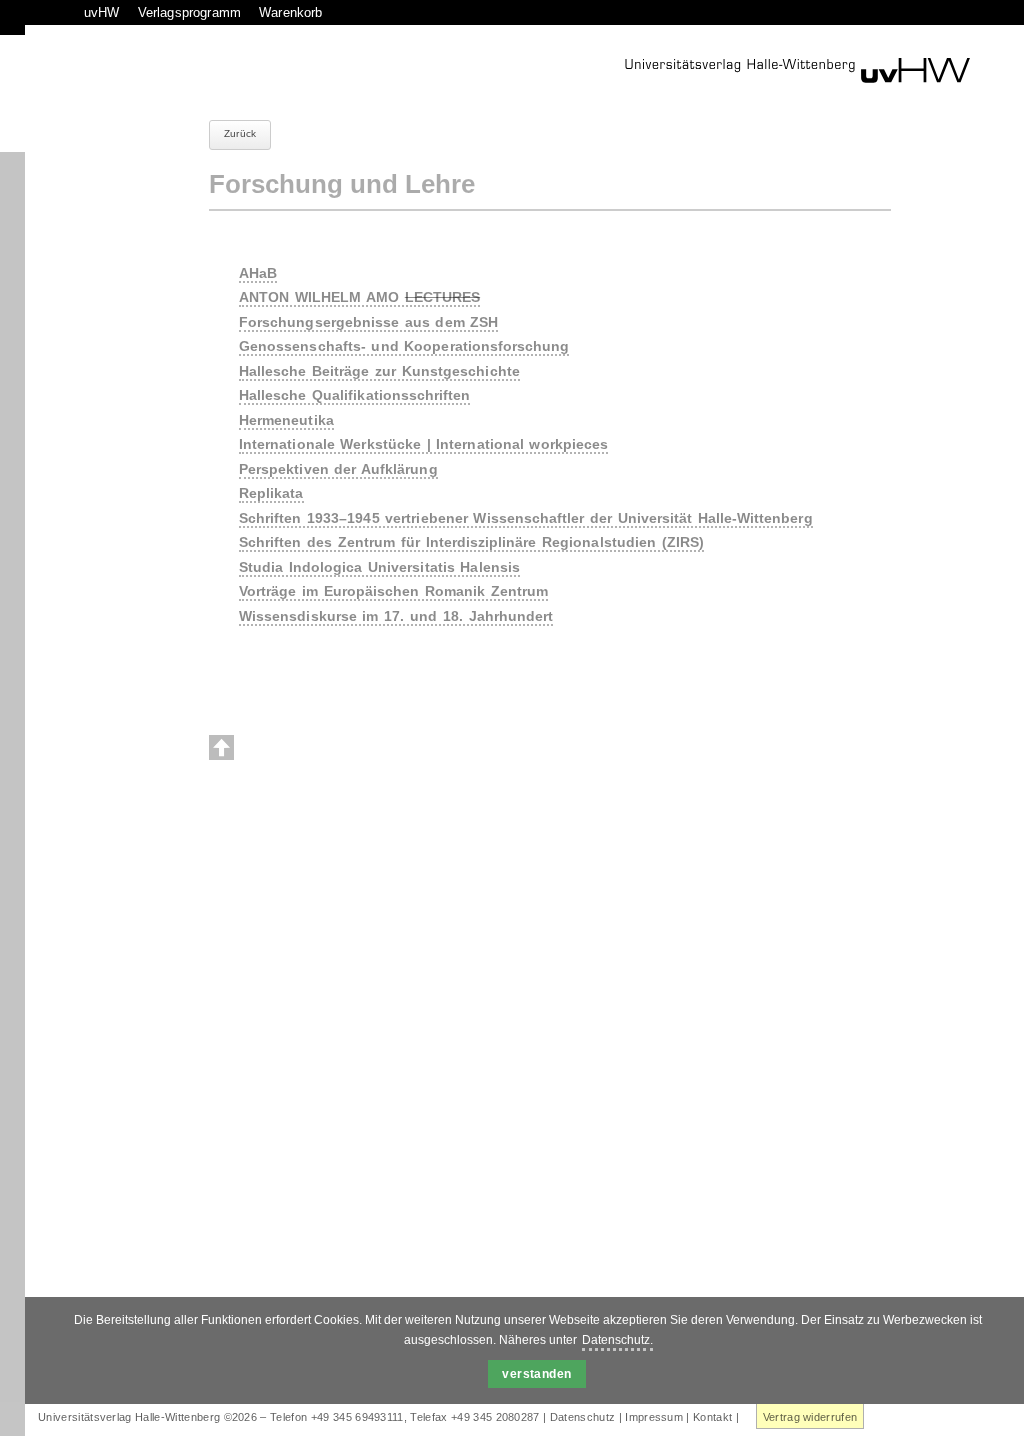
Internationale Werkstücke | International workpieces (423, 444)
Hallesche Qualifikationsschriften (354, 395)
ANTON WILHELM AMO (359, 297)
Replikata (271, 493)
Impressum (654, 1417)
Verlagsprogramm (189, 12)
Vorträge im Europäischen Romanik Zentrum (393, 591)
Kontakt (712, 1417)
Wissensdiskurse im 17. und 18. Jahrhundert (396, 616)
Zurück (240, 133)
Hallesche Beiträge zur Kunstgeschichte (379, 371)
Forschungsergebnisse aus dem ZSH (368, 322)
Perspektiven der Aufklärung (338, 469)
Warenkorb (290, 12)
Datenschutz (583, 1417)
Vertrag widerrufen (810, 1417)
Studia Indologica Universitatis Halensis (379, 567)
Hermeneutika (286, 420)
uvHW (102, 12)
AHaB (258, 273)
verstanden (537, 1374)
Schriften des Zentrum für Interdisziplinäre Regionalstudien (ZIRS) (471, 542)
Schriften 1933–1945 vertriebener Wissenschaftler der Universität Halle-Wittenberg (526, 518)
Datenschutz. (617, 1340)
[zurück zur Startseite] (797, 70)
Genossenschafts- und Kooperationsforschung (404, 346)
